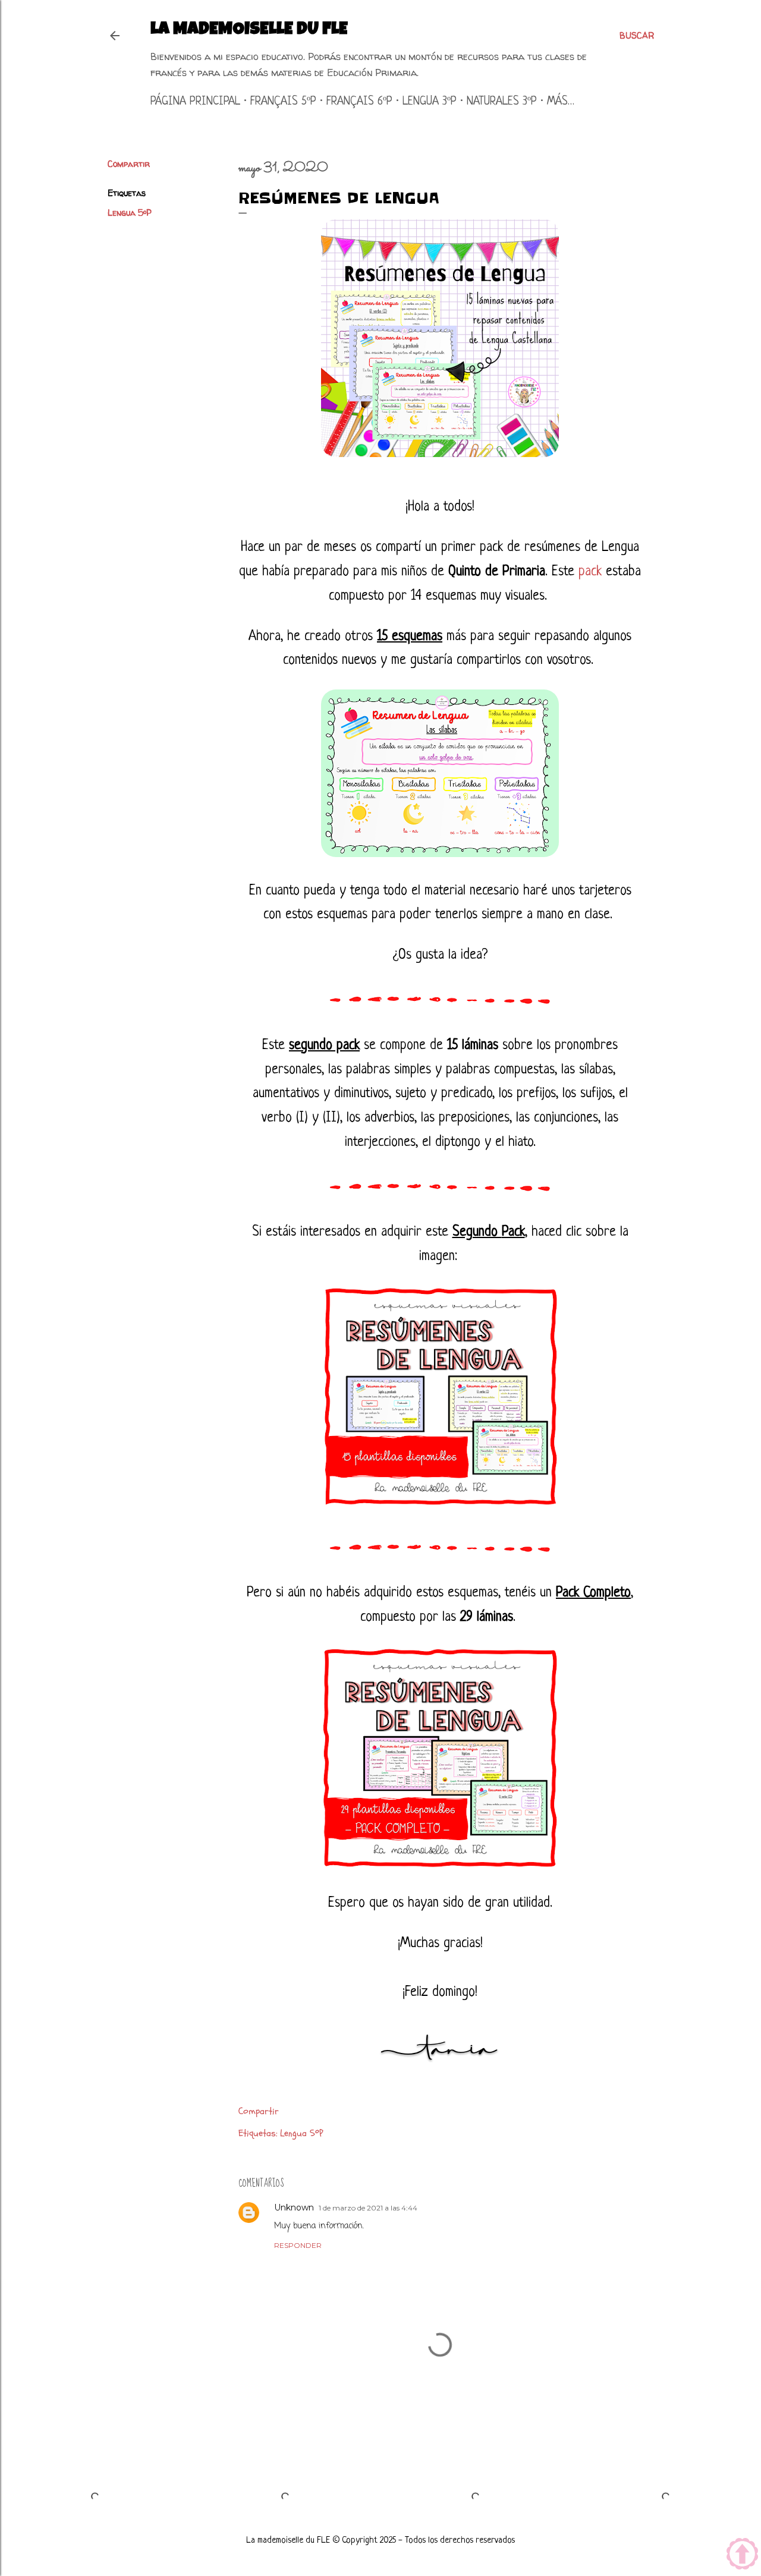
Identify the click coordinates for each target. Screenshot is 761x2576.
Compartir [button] (129, 164)
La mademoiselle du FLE (249, 30)
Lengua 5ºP (130, 212)
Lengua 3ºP (430, 102)
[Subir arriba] (742, 2555)
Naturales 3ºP (502, 102)
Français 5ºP (283, 102)
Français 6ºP (359, 102)
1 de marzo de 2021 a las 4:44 (368, 2208)
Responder (298, 2245)
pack (590, 572)
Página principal (195, 102)
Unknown (294, 2207)
